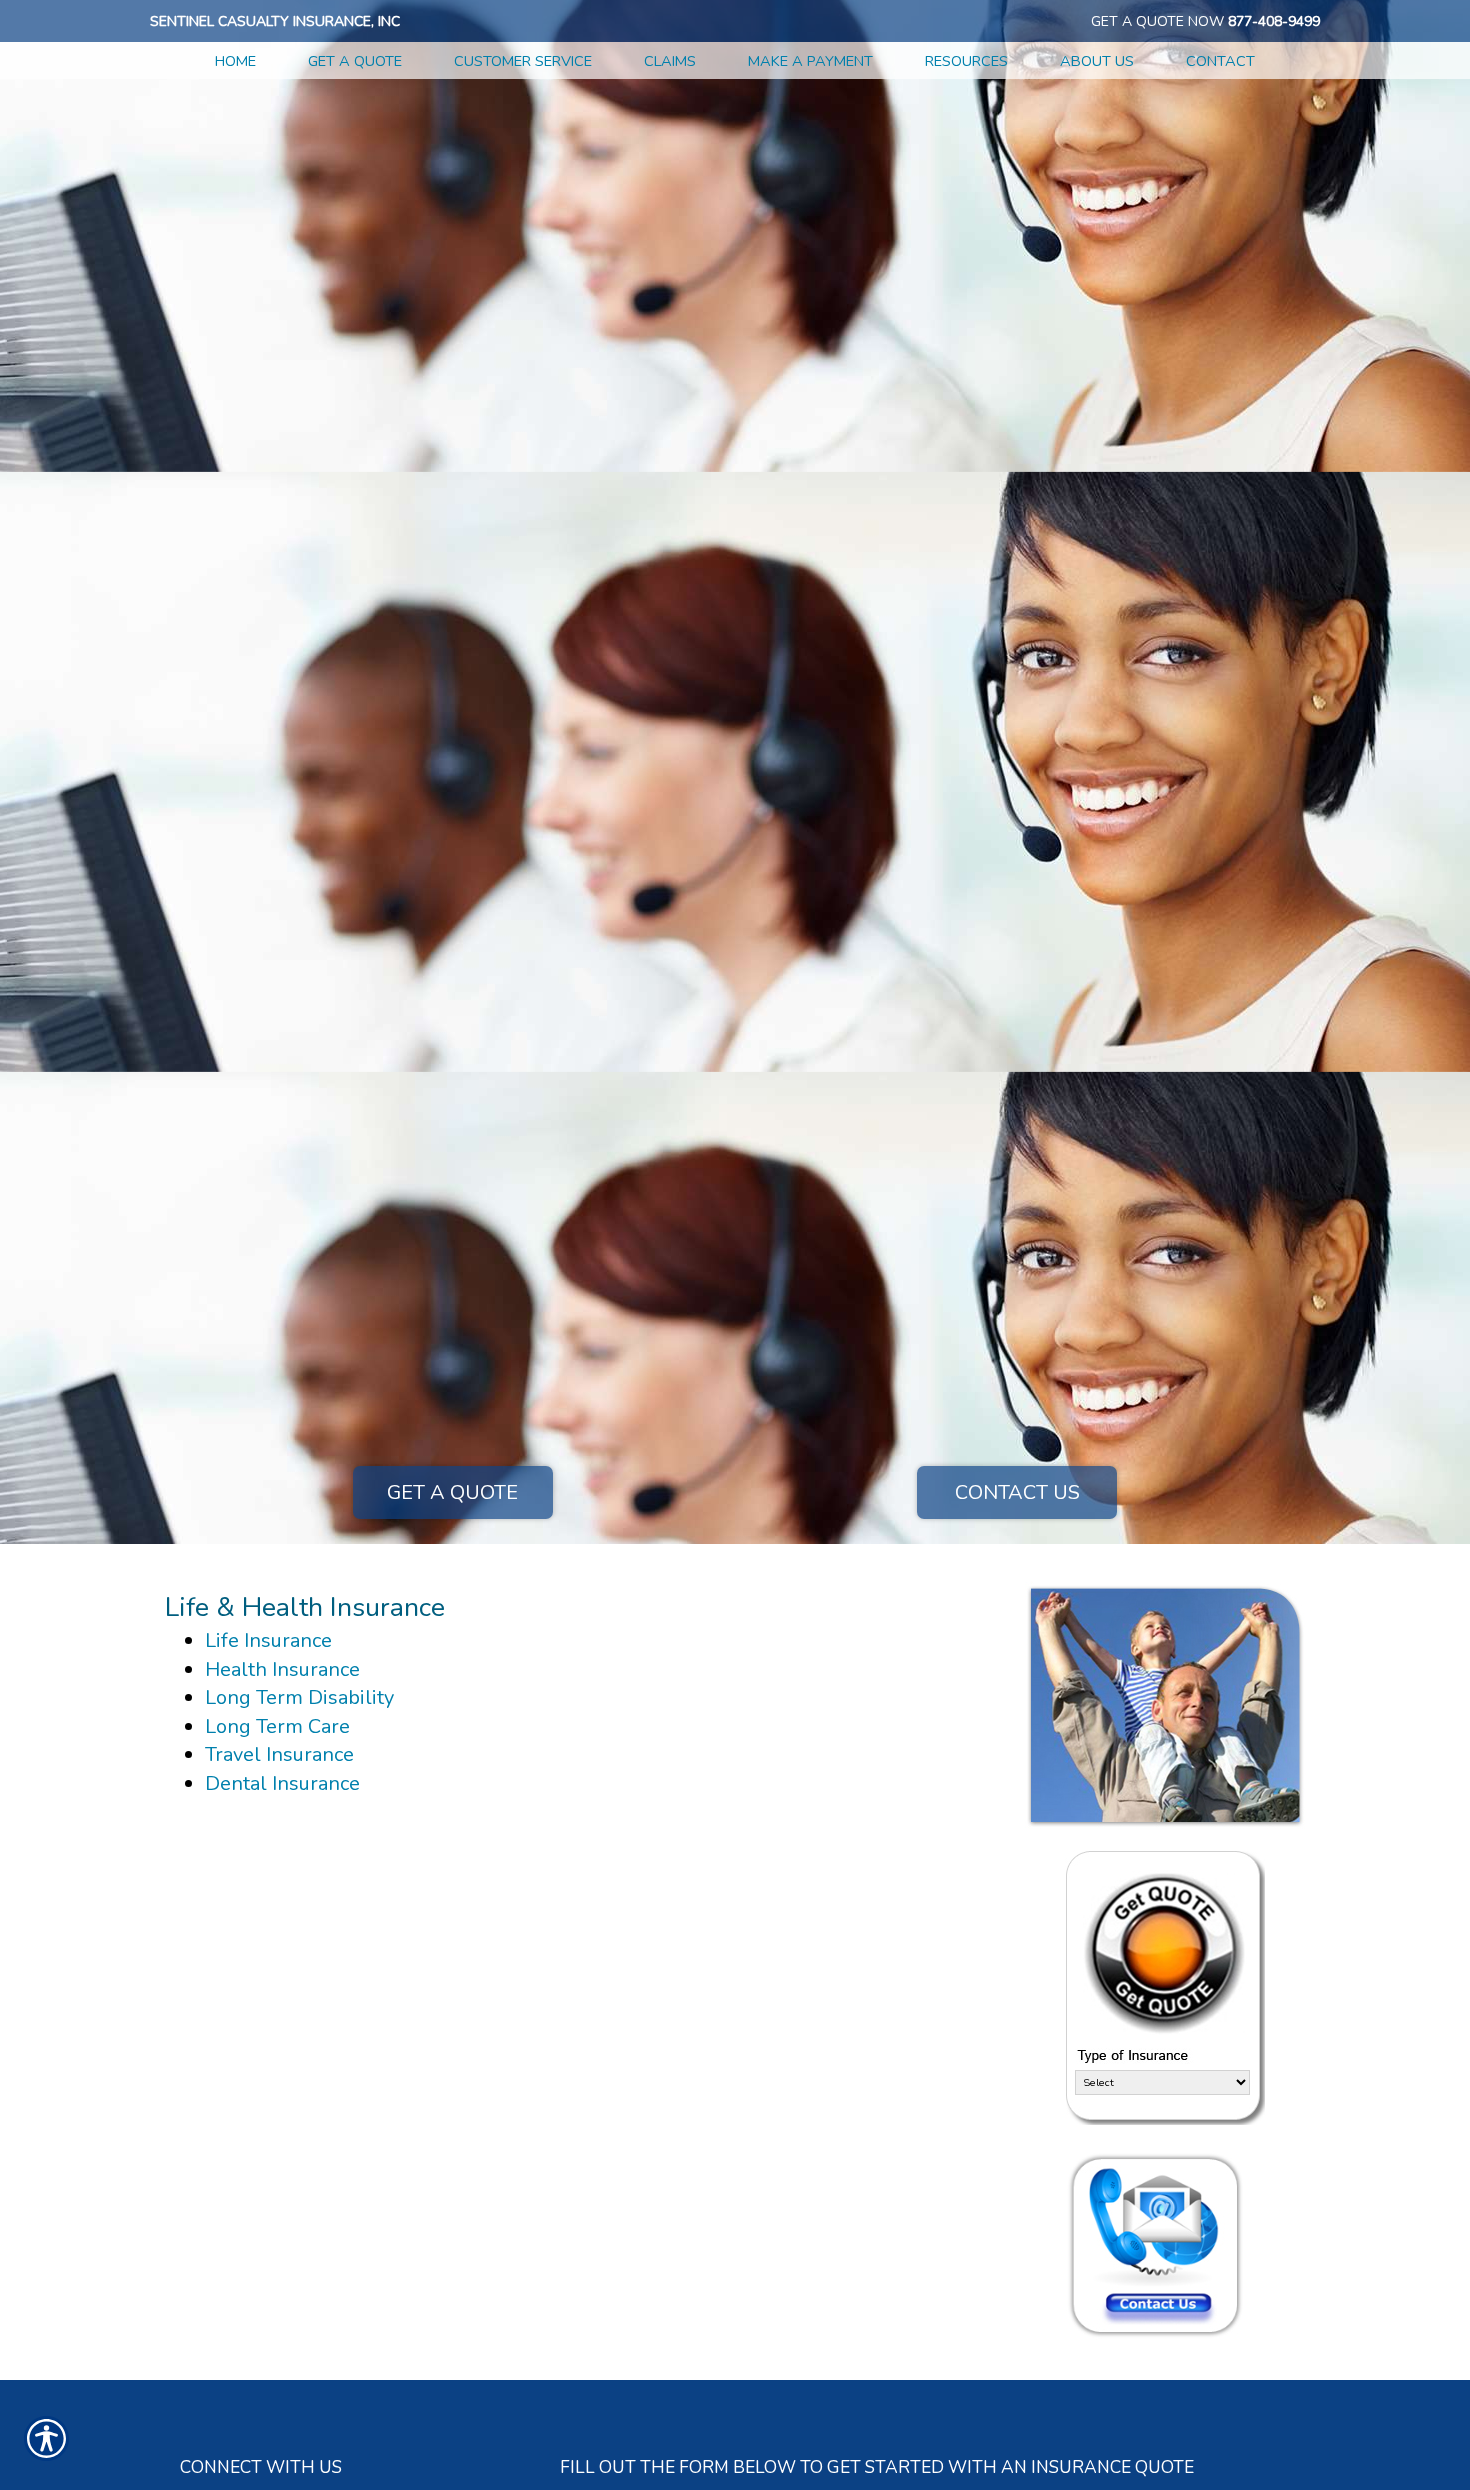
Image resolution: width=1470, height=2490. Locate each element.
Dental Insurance (282, 1783)
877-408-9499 (1274, 21)
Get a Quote (452, 1492)
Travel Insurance (279, 1754)
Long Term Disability (299, 1697)
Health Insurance (282, 1669)
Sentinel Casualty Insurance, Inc (275, 21)
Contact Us (1017, 1492)
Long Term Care (277, 1726)
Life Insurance (268, 1640)
